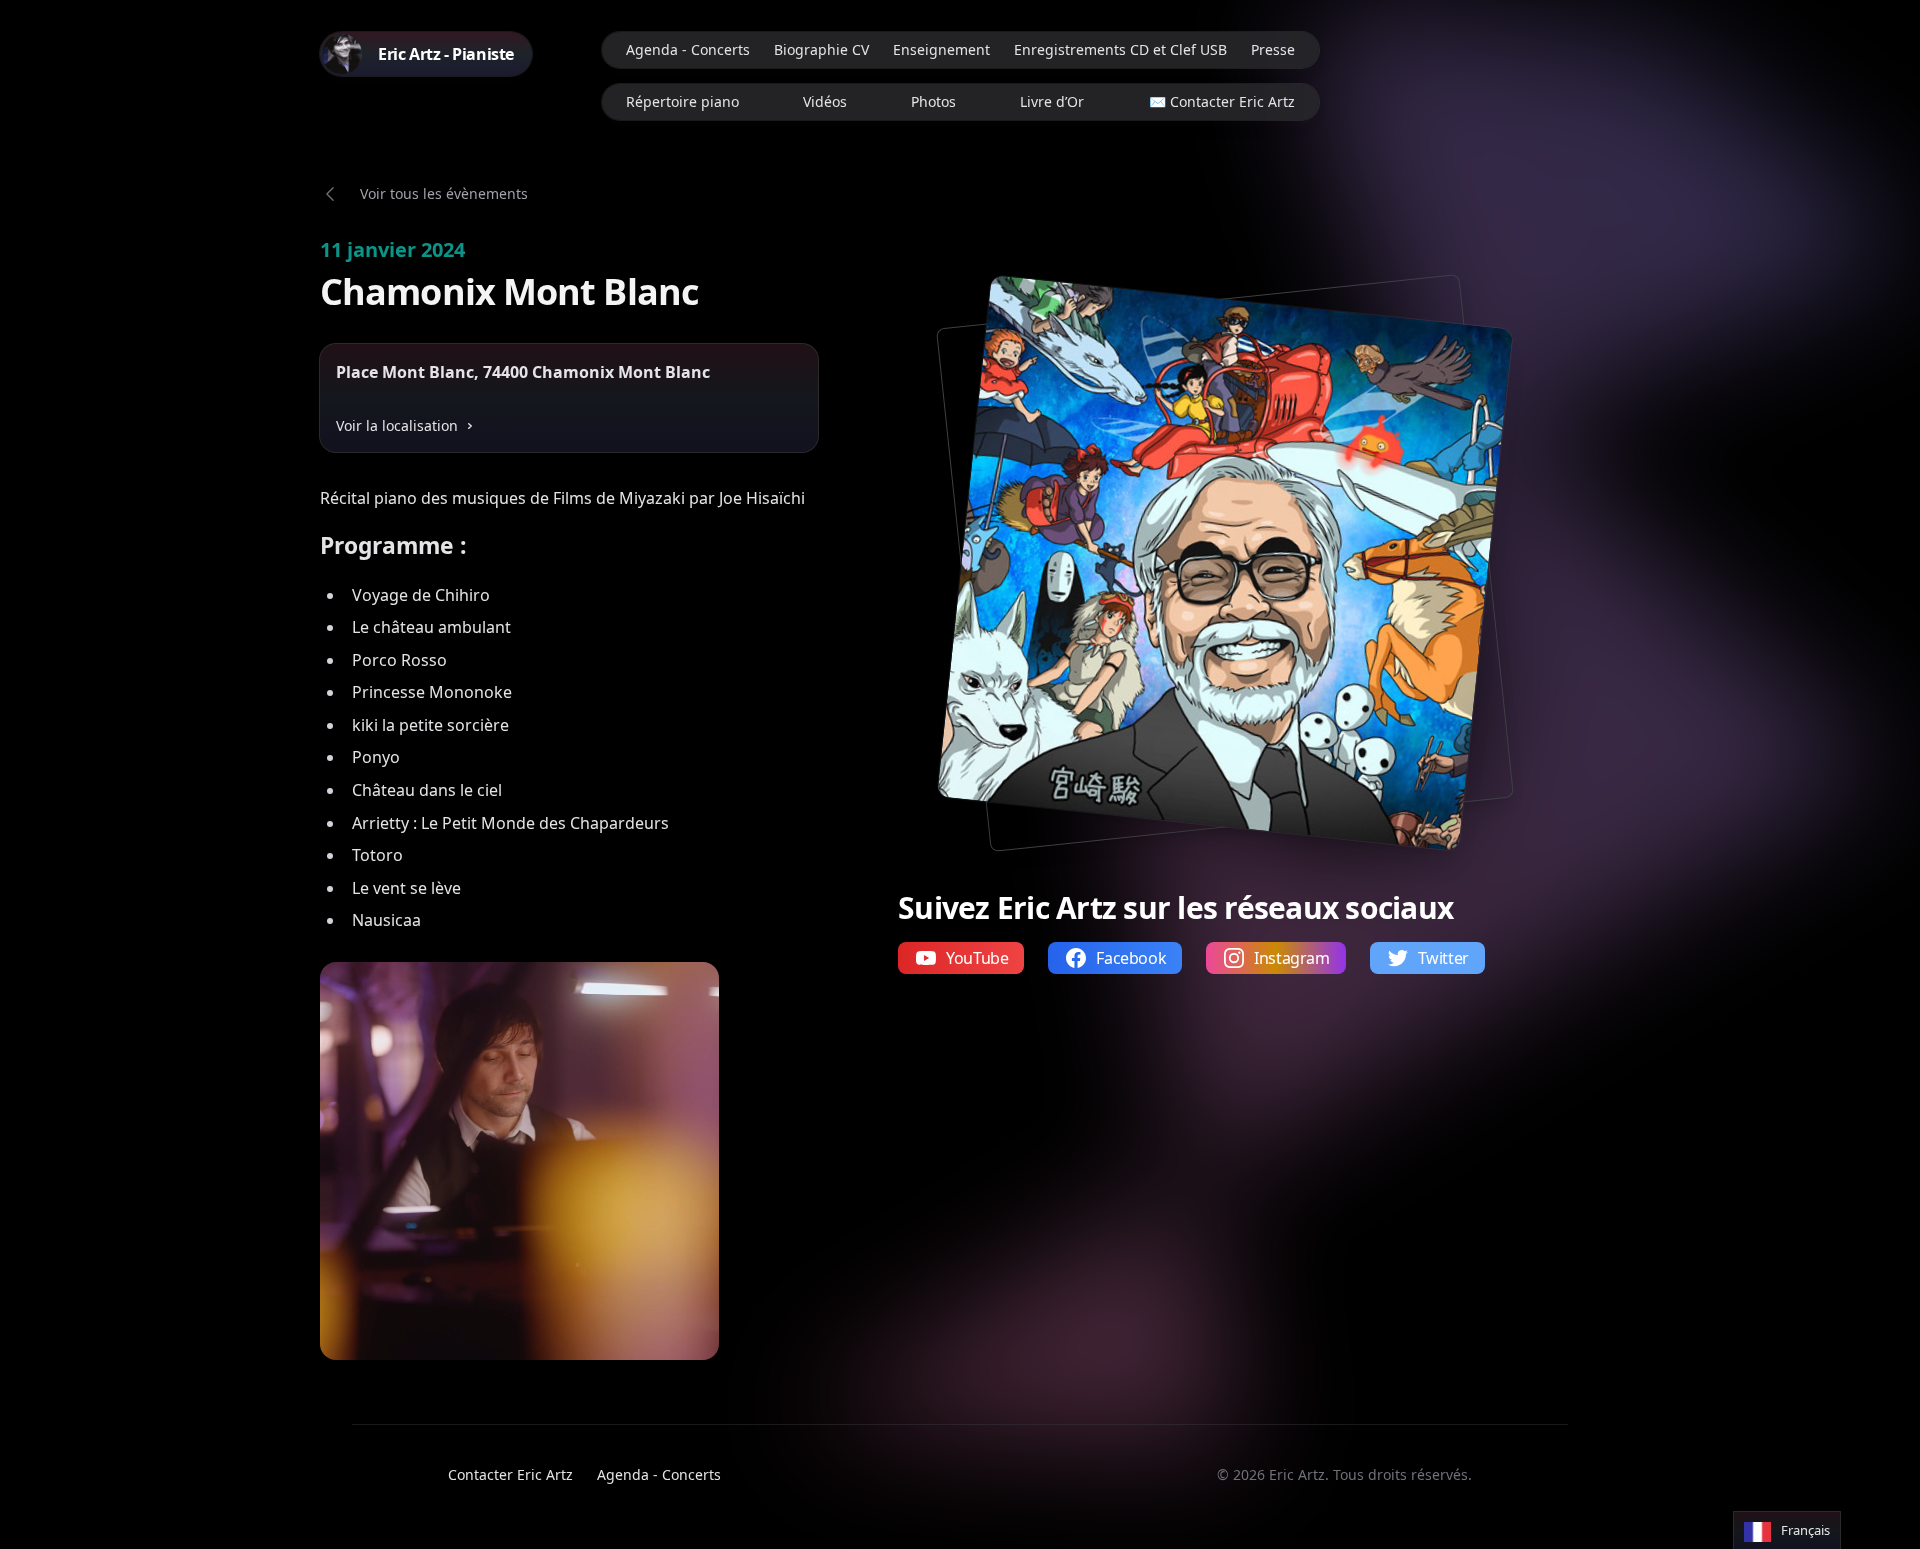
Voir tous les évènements (444, 193)
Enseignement (941, 49)
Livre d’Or (1052, 101)
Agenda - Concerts (688, 49)
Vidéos (825, 101)
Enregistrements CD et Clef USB (1120, 49)
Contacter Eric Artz (510, 1474)
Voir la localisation (397, 425)
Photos (933, 101)
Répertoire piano (682, 101)
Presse (1273, 49)
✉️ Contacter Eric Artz (1222, 101)
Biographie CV (821, 49)
